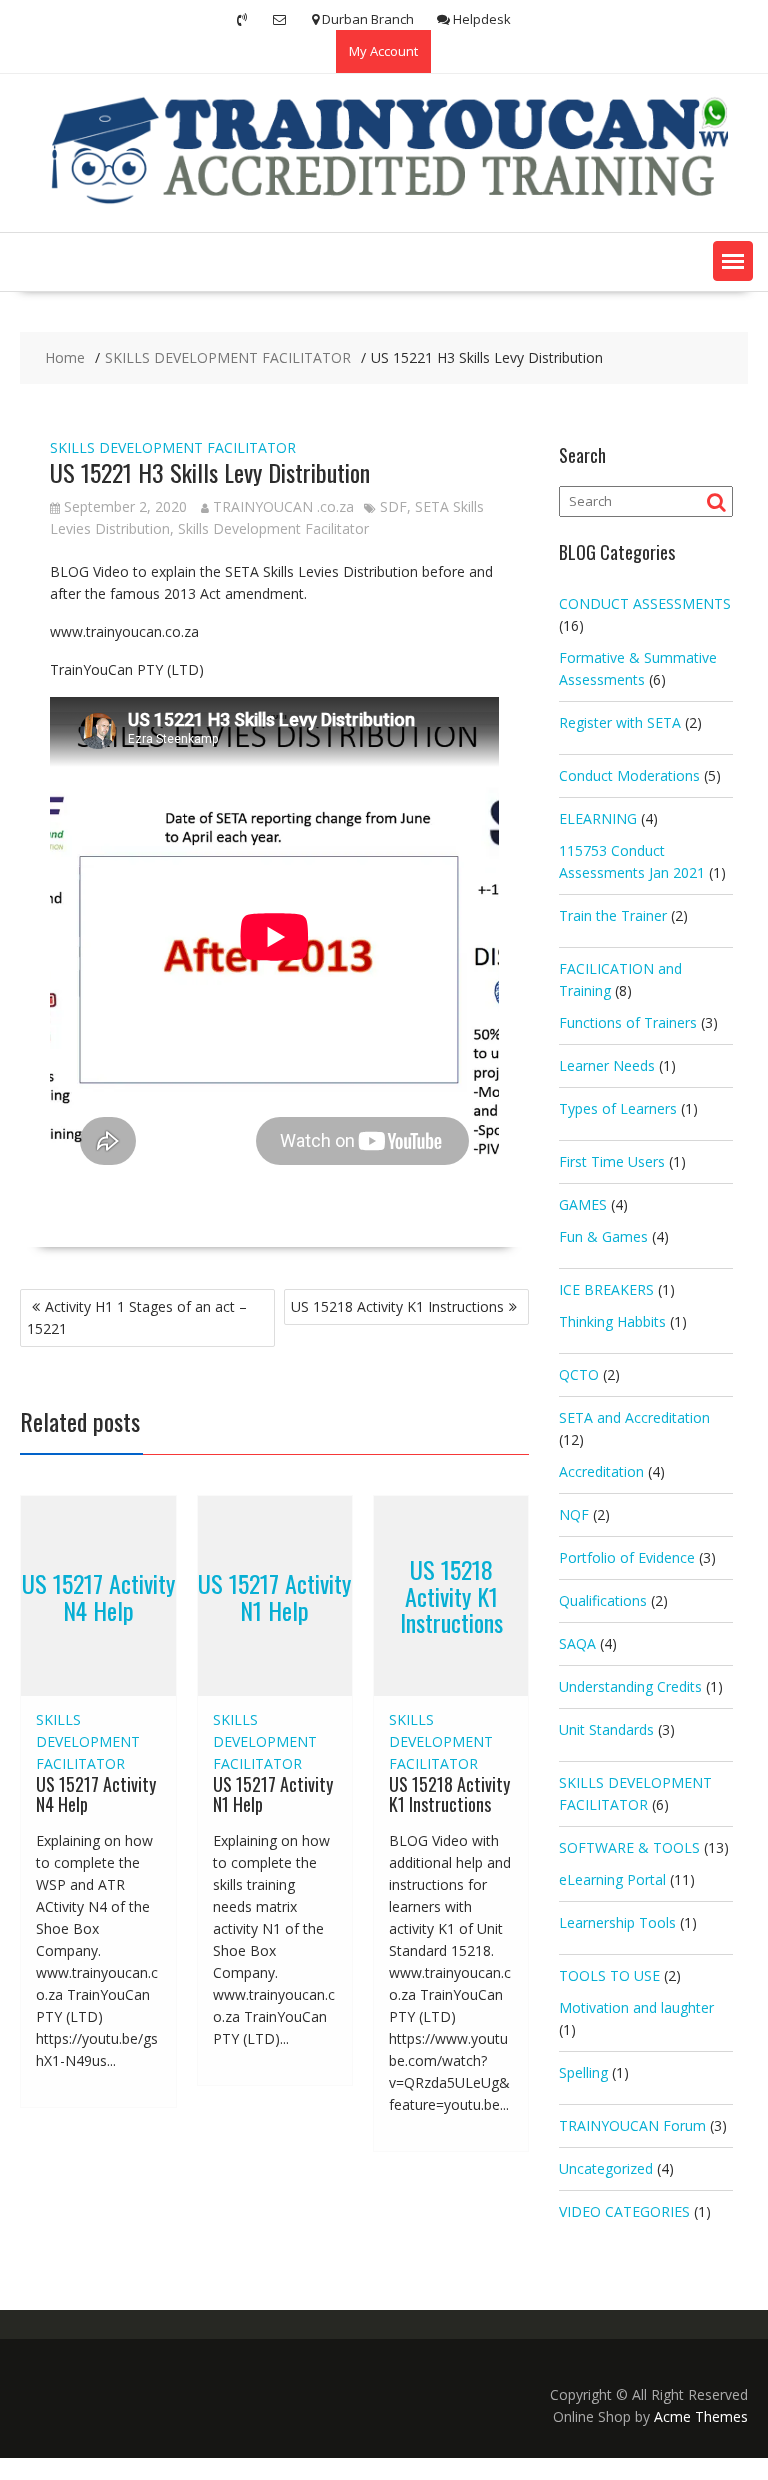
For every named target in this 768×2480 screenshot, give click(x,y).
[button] (733, 261)
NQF (574, 1514)
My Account (383, 51)
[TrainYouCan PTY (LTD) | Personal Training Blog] (384, 200)
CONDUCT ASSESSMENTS (645, 603)
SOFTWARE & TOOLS (629, 1847)
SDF (393, 506)
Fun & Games (603, 1236)
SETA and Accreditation (634, 1417)
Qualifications (603, 1600)
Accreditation (601, 1471)
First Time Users (612, 1161)
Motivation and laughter (636, 2007)
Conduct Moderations (629, 775)
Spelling (583, 2072)
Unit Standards (606, 1729)
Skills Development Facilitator (273, 528)
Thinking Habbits (612, 1321)
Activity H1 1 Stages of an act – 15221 (137, 1317)
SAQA (577, 1643)
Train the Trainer (613, 915)
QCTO (579, 1374)
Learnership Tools (617, 1922)
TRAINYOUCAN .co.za (283, 506)
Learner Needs (607, 1065)
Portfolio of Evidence (627, 1557)
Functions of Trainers (628, 1022)
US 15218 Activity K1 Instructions (397, 1306)
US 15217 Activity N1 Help (274, 1596)
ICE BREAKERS (606, 1289)
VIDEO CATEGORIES (624, 2211)
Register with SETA (620, 722)
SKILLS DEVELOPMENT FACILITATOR (173, 447)
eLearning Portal (612, 1879)
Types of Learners (618, 1108)
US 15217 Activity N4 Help (98, 1596)
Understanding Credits (630, 1686)
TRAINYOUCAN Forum (632, 2125)
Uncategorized (606, 2168)
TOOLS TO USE (609, 1975)
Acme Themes (701, 2416)
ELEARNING (598, 818)
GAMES (583, 1204)
